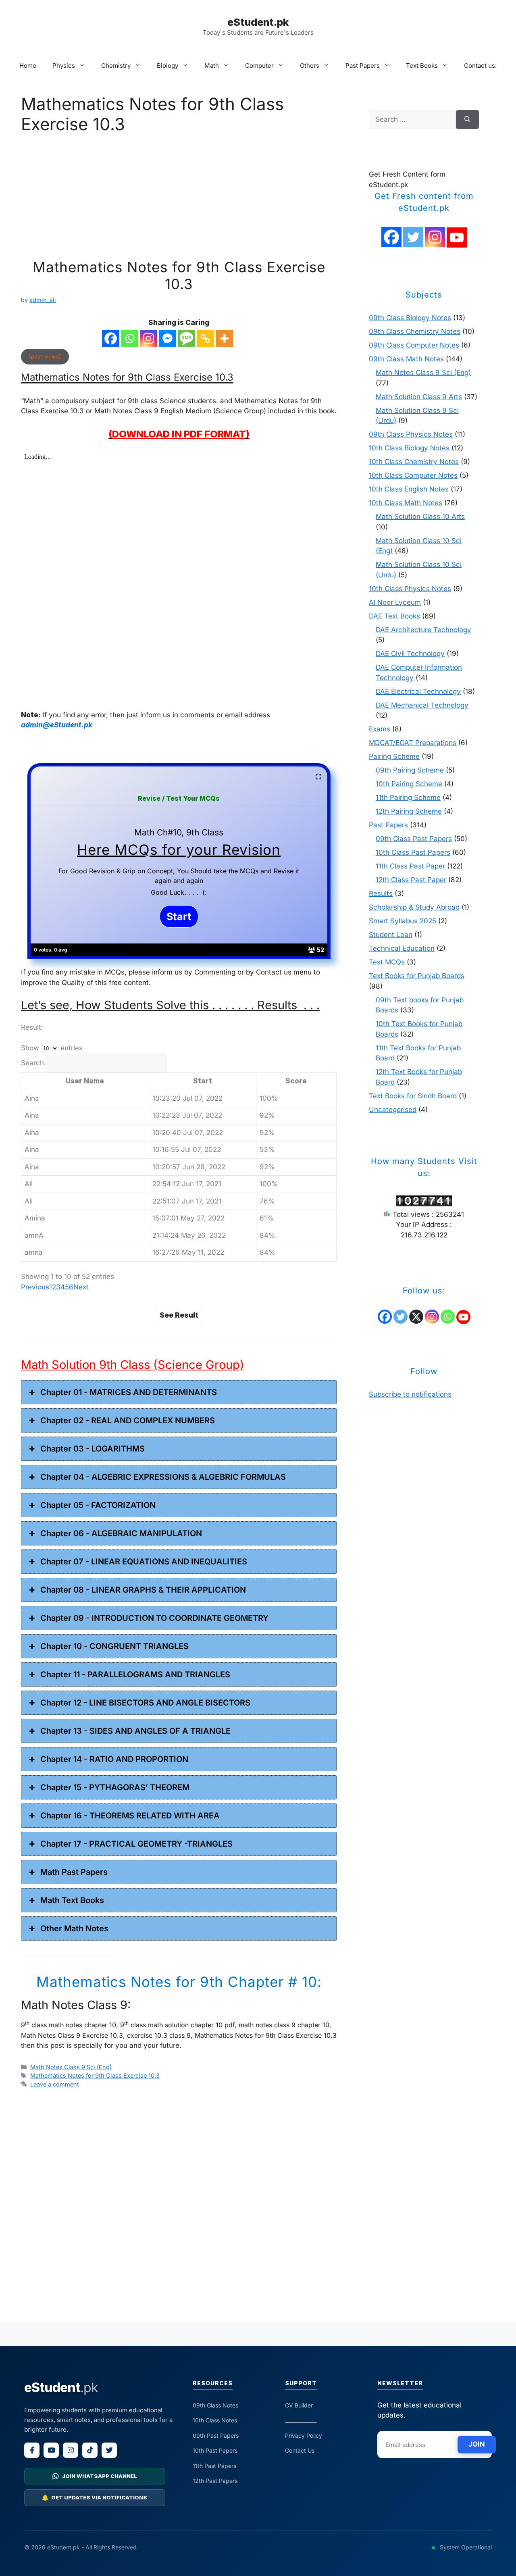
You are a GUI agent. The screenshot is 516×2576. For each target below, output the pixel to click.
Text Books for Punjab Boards (417, 976)
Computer (259, 66)
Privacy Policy (304, 2435)
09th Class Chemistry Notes (415, 331)
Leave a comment (55, 2084)
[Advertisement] (179, 199)
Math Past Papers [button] (74, 1872)
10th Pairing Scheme (409, 784)
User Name (85, 1081)
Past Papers (363, 66)
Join (477, 2444)
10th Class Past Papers (413, 852)
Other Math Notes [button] (74, 1928)
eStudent (61, 2388)
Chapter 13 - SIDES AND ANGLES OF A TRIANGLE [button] (135, 1731)
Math (212, 66)
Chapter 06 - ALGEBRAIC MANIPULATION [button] (121, 1533)
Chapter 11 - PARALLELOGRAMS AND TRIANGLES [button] (135, 1674)
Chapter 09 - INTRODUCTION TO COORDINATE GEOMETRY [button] (154, 1618)
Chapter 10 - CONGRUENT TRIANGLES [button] (114, 1646)
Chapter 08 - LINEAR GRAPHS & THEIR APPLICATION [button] (143, 1590)
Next (81, 1287)
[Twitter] (413, 237)
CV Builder (299, 2405)
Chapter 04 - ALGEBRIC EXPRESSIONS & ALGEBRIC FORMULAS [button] (163, 1477)
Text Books (422, 66)
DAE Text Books (394, 616)
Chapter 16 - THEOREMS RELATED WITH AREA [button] (130, 1816)
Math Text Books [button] (72, 1900)
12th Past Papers (215, 2481)
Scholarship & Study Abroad (414, 907)
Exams (380, 729)
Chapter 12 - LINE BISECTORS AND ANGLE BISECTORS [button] (145, 1703)
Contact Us (300, 2450)
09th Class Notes (215, 2405)
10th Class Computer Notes (413, 475)
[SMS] (186, 338)
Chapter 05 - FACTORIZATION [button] (98, 1505)
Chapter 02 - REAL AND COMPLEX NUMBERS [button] (128, 1420)
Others (310, 66)
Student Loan (391, 935)
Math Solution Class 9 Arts (419, 397)
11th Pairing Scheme (408, 798)
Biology (167, 66)
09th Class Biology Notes (410, 318)
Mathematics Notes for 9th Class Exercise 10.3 (179, 275)
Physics (64, 66)
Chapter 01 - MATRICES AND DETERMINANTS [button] (129, 1392)
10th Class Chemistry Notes (414, 462)
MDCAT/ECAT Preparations (413, 743)
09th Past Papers (216, 2435)
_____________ (301, 2420)
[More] (224, 338)
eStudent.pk (258, 22)
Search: (33, 1063)
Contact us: (480, 66)
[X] (416, 1317)
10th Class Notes (215, 2420)
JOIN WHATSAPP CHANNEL (100, 2476)
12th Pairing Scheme (409, 811)
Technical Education (402, 948)
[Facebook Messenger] (167, 338)
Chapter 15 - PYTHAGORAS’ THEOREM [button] (115, 1787)
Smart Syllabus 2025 (403, 921)
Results (381, 893)
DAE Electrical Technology (418, 691)
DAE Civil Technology (410, 654)
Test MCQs (387, 962)
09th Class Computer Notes (414, 345)
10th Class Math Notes (406, 503)
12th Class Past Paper (411, 880)
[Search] (467, 120)
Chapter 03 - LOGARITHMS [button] (93, 1449)
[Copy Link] (205, 338)
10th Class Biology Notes (409, 448)
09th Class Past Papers (414, 839)
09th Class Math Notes (406, 359)
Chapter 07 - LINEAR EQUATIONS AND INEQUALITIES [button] (144, 1562)
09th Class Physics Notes (411, 434)
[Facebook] (111, 338)
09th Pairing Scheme (410, 770)
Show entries (52, 1048)
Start (203, 1081)
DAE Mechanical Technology (422, 705)
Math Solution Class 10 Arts (420, 516)
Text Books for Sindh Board (413, 1096)
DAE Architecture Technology (423, 630)
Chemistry (116, 66)
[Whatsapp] (130, 338)
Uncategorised (393, 1110)
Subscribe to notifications (410, 1394)
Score (296, 1081)
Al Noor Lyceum (395, 602)
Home (28, 66)
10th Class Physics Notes (410, 589)
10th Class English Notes (409, 489)
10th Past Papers (215, 2450)
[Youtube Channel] (457, 237)
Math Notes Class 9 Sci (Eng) (71, 2067)
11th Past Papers (214, 2466)
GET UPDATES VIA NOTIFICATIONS (99, 2497)
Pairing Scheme (394, 756)
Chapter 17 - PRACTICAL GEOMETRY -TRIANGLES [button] (136, 1844)
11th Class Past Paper (410, 866)
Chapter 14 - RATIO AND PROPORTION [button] (114, 1759)
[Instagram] (149, 338)
